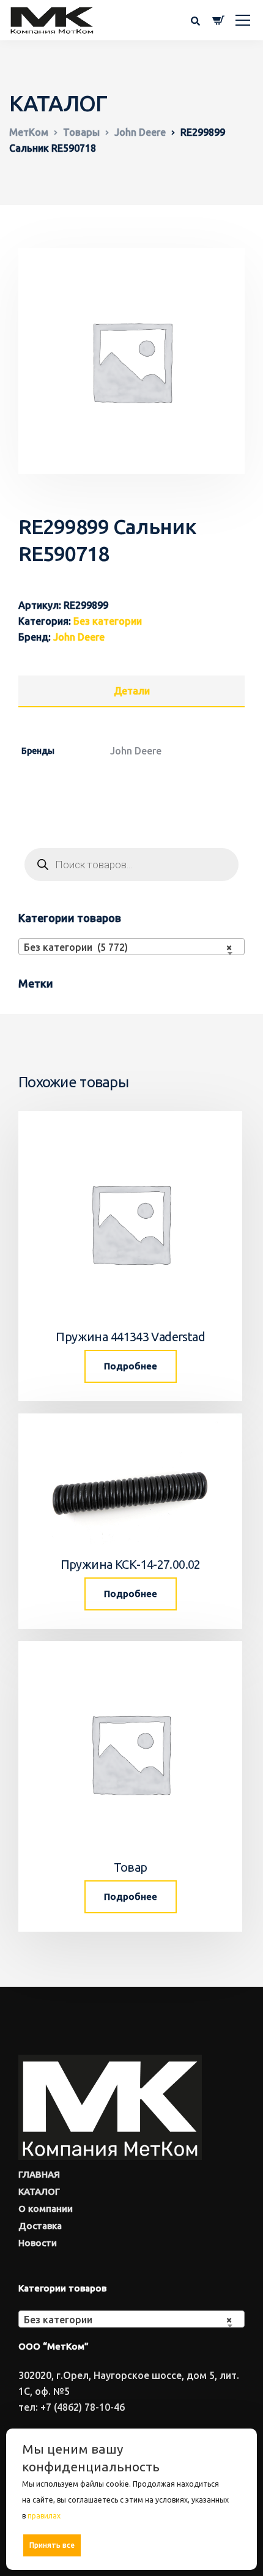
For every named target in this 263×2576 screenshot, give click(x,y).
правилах (44, 2516)
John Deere (79, 637)
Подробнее (131, 1366)
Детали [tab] (132, 691)
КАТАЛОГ (39, 2191)
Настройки (215, 2544)
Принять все (52, 2545)
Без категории (108, 621)
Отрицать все (135, 2545)
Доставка (40, 2226)
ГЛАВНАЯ (39, 2174)
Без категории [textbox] (128, 2320)
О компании (46, 2209)
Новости (38, 2243)
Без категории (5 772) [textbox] (128, 947)
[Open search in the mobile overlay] (131, 865)
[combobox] (131, 947)
